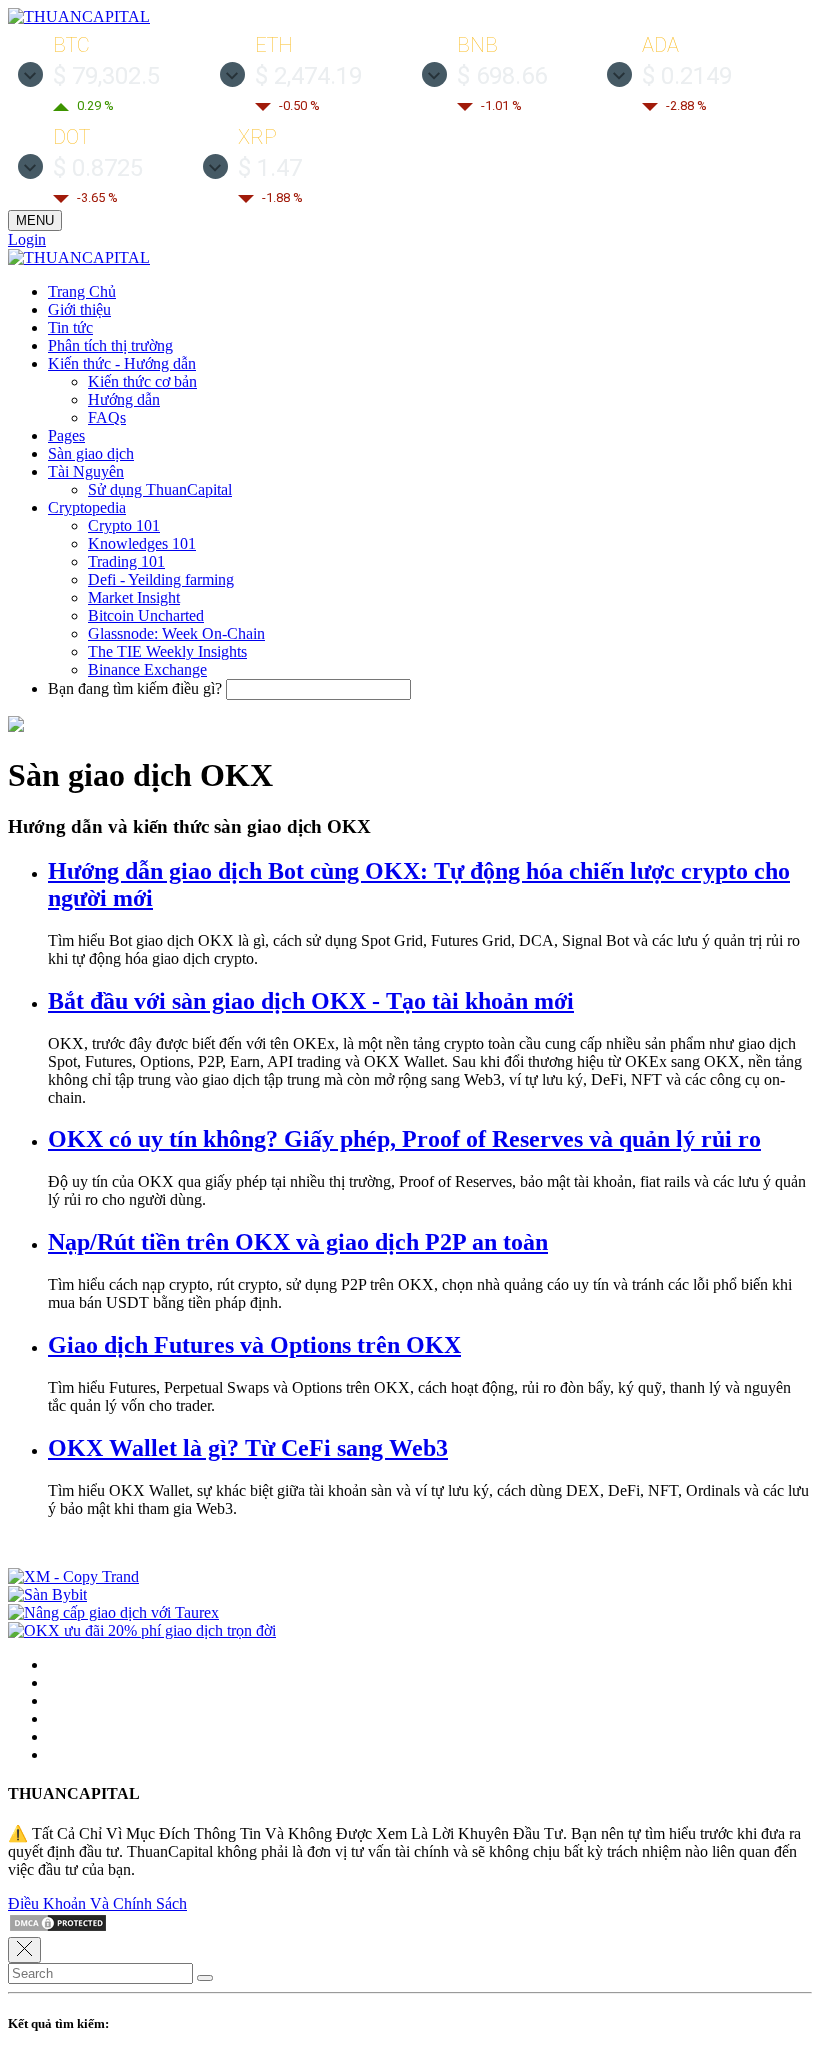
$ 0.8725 (98, 168)
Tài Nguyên (86, 471)
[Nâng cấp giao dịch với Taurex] (113, 1612)
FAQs (107, 417)
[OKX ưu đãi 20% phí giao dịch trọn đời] (142, 1630)
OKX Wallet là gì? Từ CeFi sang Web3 (248, 1448)
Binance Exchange (147, 669)
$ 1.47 (270, 168)
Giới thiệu (79, 309)
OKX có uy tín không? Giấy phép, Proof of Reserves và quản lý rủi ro (404, 1139)
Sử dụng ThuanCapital (160, 489)
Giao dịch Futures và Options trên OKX (254, 1345)
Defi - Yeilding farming (161, 579)
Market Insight (134, 597)
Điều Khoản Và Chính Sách (97, 1903)
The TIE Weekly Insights (167, 651)
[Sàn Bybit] (47, 1594)
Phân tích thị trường (110, 345)
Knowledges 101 (142, 543)
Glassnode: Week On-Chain (176, 633)
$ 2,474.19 (308, 76)
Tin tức (70, 327)
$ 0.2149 (687, 76)
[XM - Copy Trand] (73, 1576)
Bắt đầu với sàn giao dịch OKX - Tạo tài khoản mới (311, 1001)
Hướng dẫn (124, 399)
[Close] (24, 1950)
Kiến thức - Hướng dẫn (122, 363)
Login (27, 239)
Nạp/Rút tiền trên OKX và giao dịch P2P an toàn (298, 1242)
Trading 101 (126, 561)
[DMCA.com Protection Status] (58, 1927)
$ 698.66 (502, 76)
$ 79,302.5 (106, 76)
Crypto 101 (124, 525)
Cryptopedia (87, 507)
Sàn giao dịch (91, 453)
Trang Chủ (82, 291)
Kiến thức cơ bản (142, 381)
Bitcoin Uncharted (146, 615)
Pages (66, 435)
